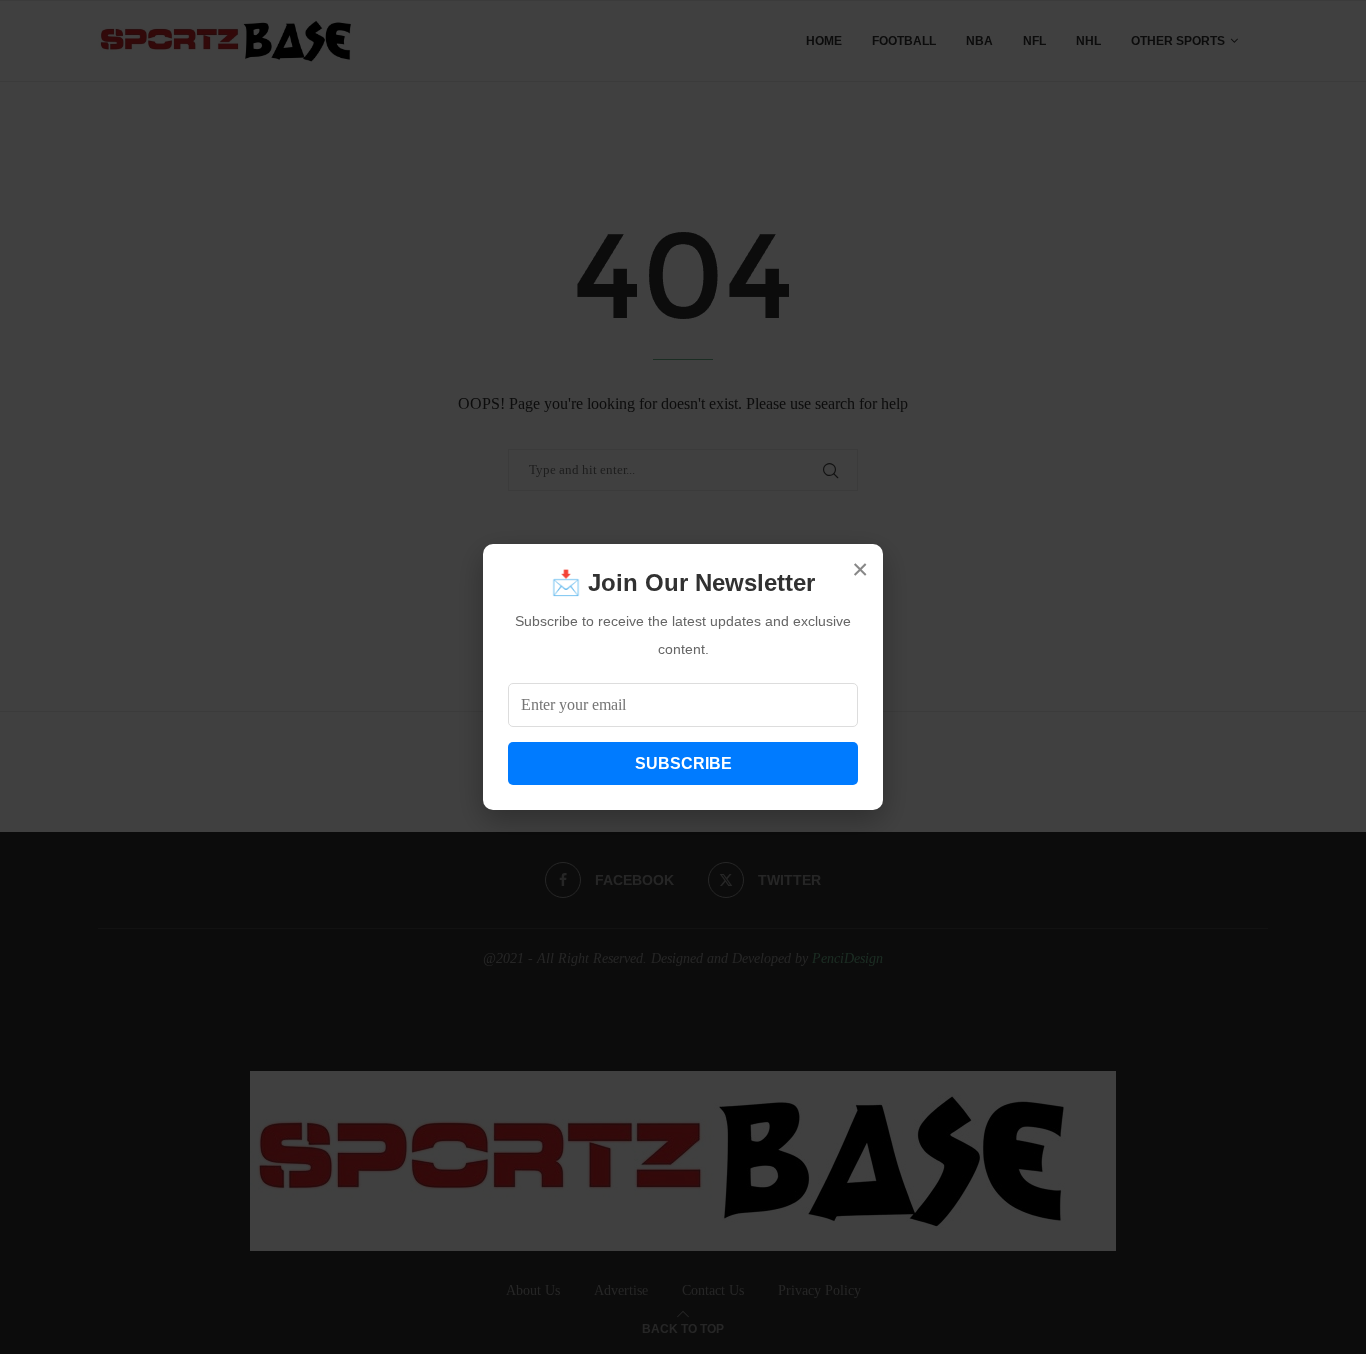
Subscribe (683, 763)
